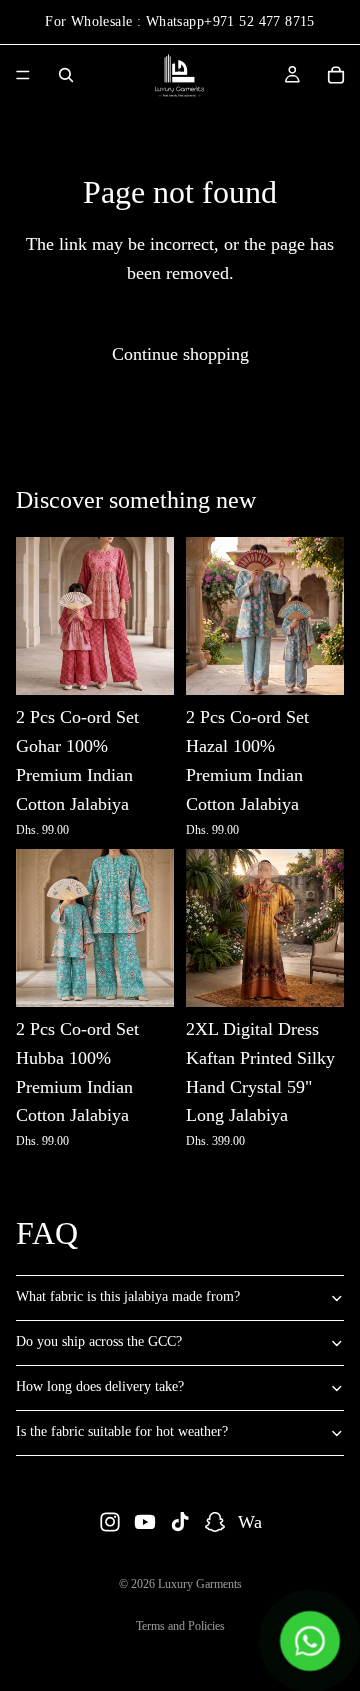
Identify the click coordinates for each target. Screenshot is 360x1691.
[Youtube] (145, 1522)
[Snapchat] (215, 1522)
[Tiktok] (180, 1522)
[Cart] (336, 75)
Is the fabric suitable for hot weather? (122, 1431)
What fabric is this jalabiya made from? (128, 1296)
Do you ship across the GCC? (99, 1341)
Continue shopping (180, 354)
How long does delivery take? (100, 1386)
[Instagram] (110, 1522)
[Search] (66, 75)
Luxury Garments (200, 1584)
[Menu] (23, 75)
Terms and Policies (180, 1626)
